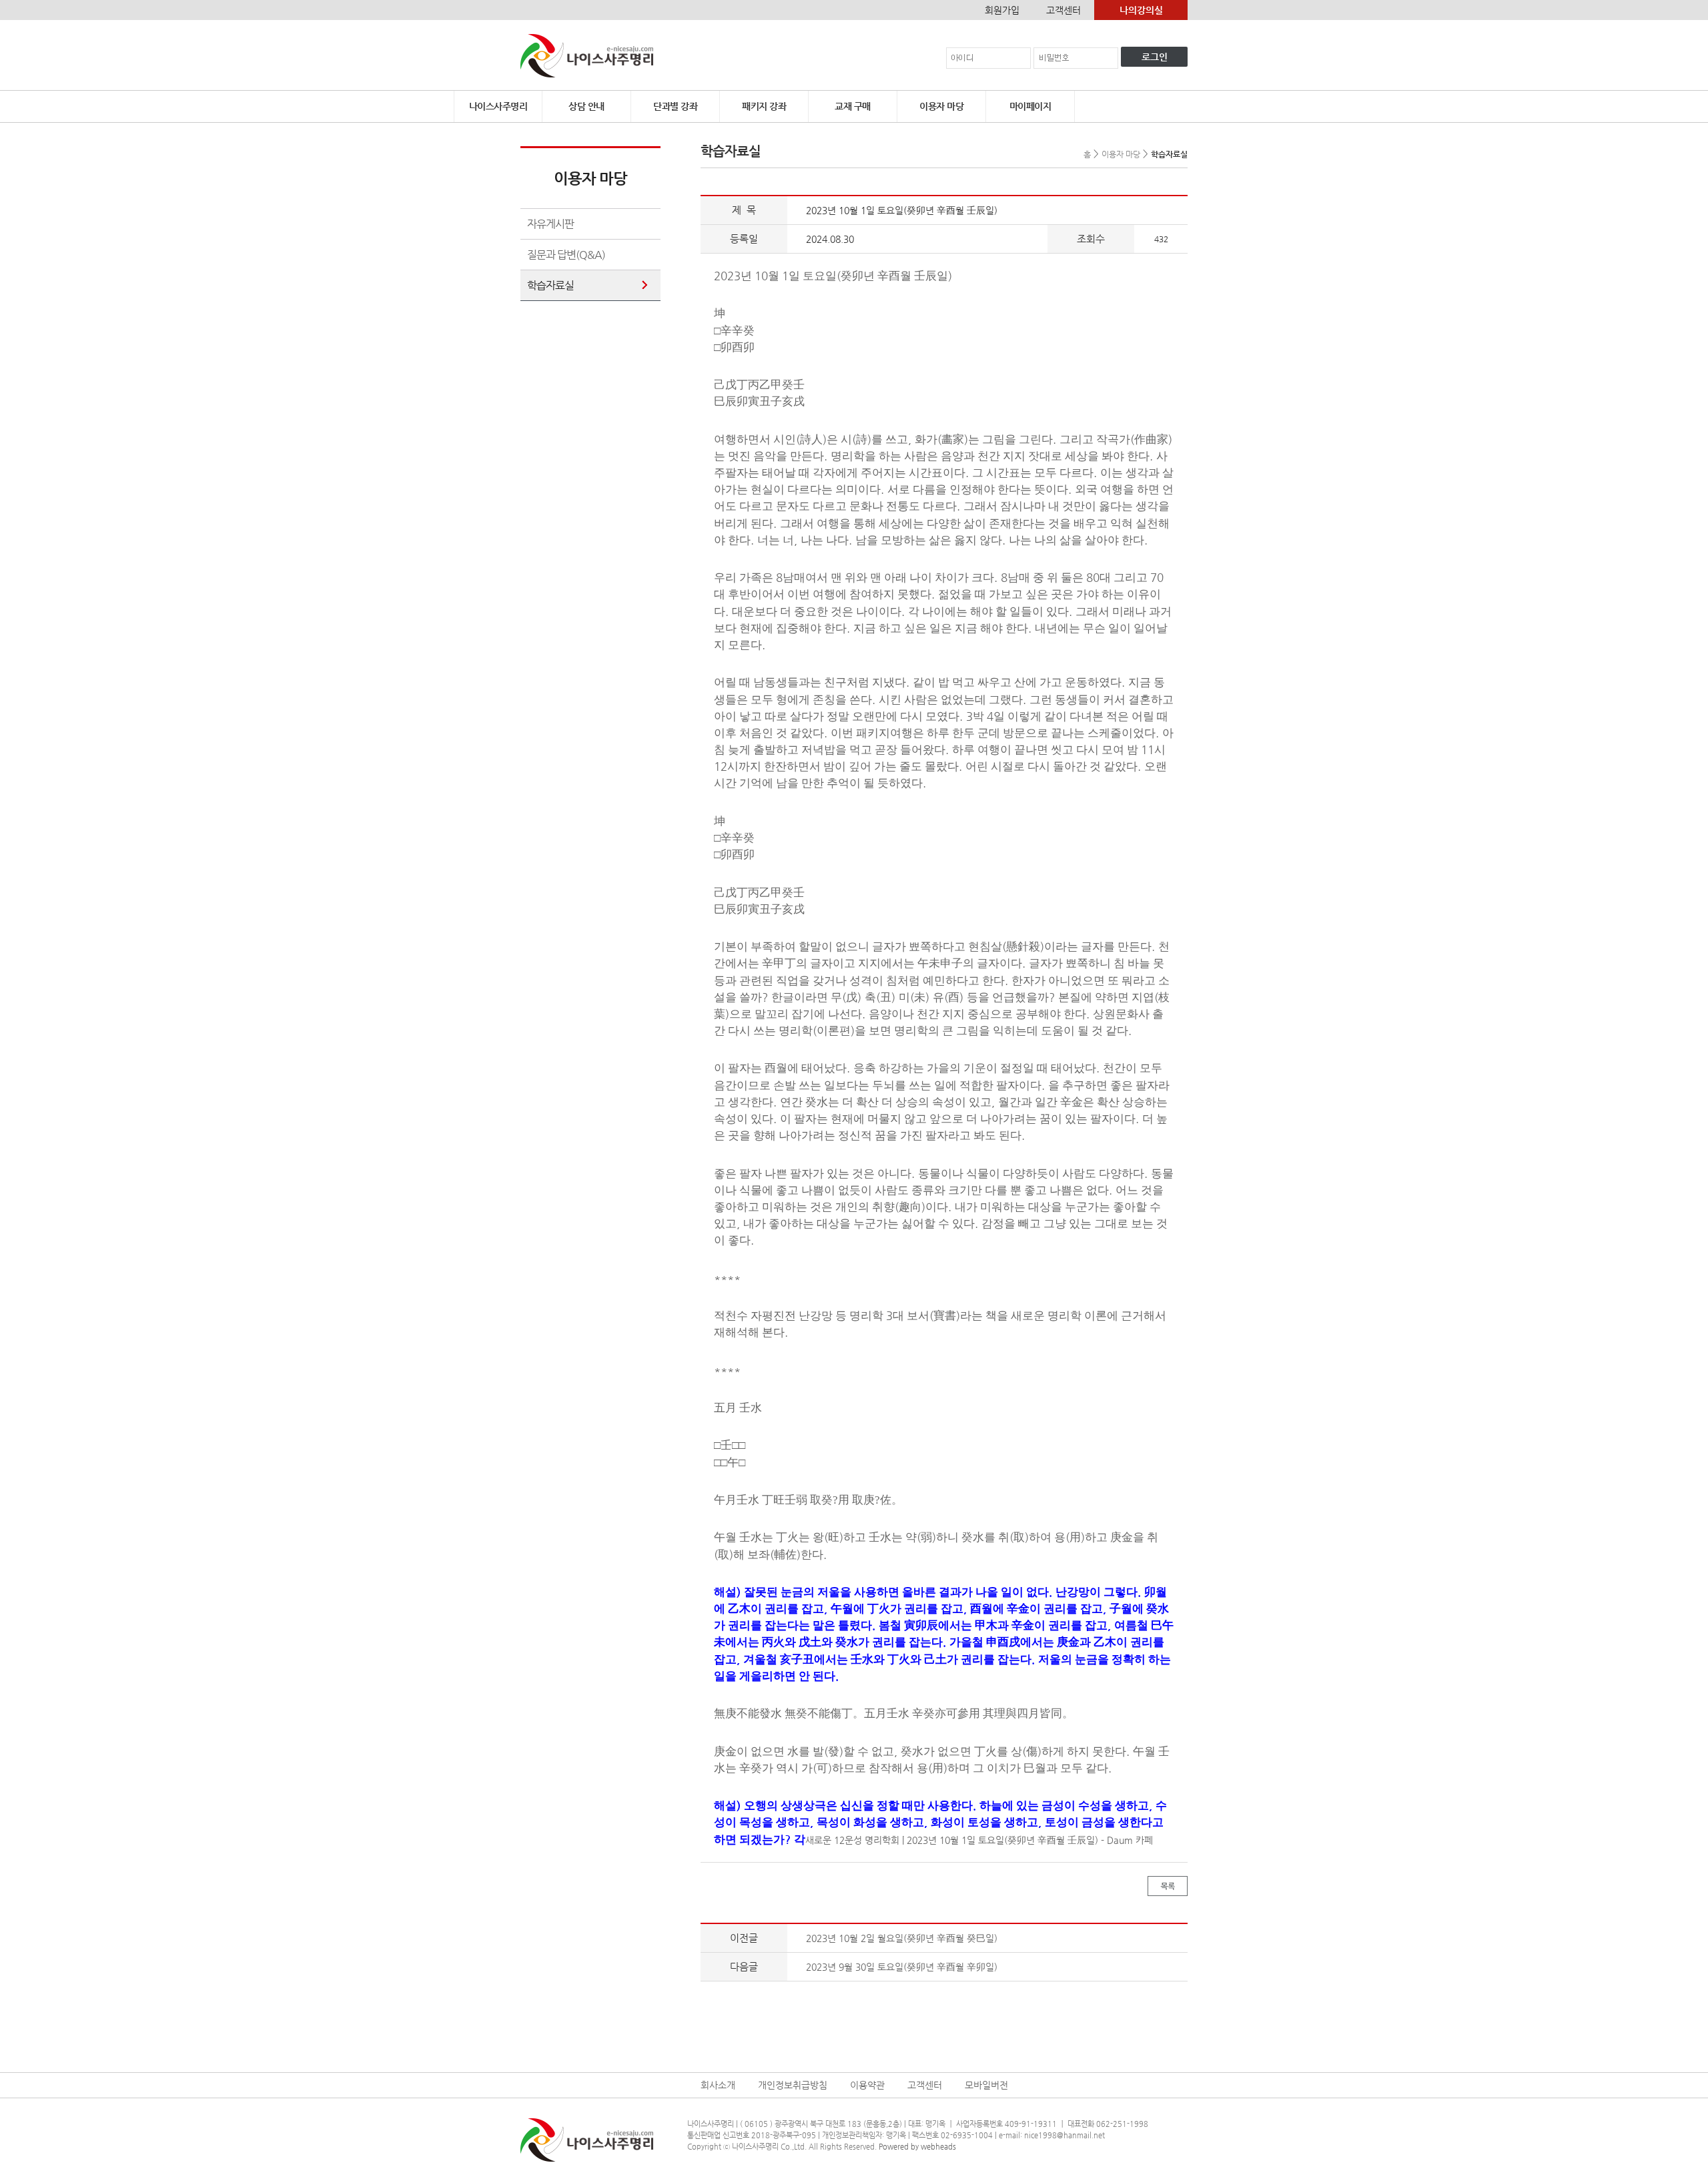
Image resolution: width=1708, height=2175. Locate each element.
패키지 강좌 (764, 106)
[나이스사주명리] (587, 55)
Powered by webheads (917, 2147)
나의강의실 (1141, 10)
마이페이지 (1030, 106)
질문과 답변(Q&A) (566, 255)
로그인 (1155, 57)
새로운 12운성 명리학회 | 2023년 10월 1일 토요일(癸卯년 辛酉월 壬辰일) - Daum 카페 (979, 1840)
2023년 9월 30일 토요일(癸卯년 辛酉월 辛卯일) (902, 1967)
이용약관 (867, 2085)
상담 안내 (586, 106)
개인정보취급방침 (793, 2085)
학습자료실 (550, 285)
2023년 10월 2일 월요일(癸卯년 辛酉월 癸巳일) (902, 1938)
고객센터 (1063, 10)
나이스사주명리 (498, 106)
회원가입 (1002, 10)
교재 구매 (853, 106)
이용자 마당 (941, 106)
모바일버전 (986, 2085)
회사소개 (718, 2085)
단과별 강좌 (675, 106)
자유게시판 (550, 224)
